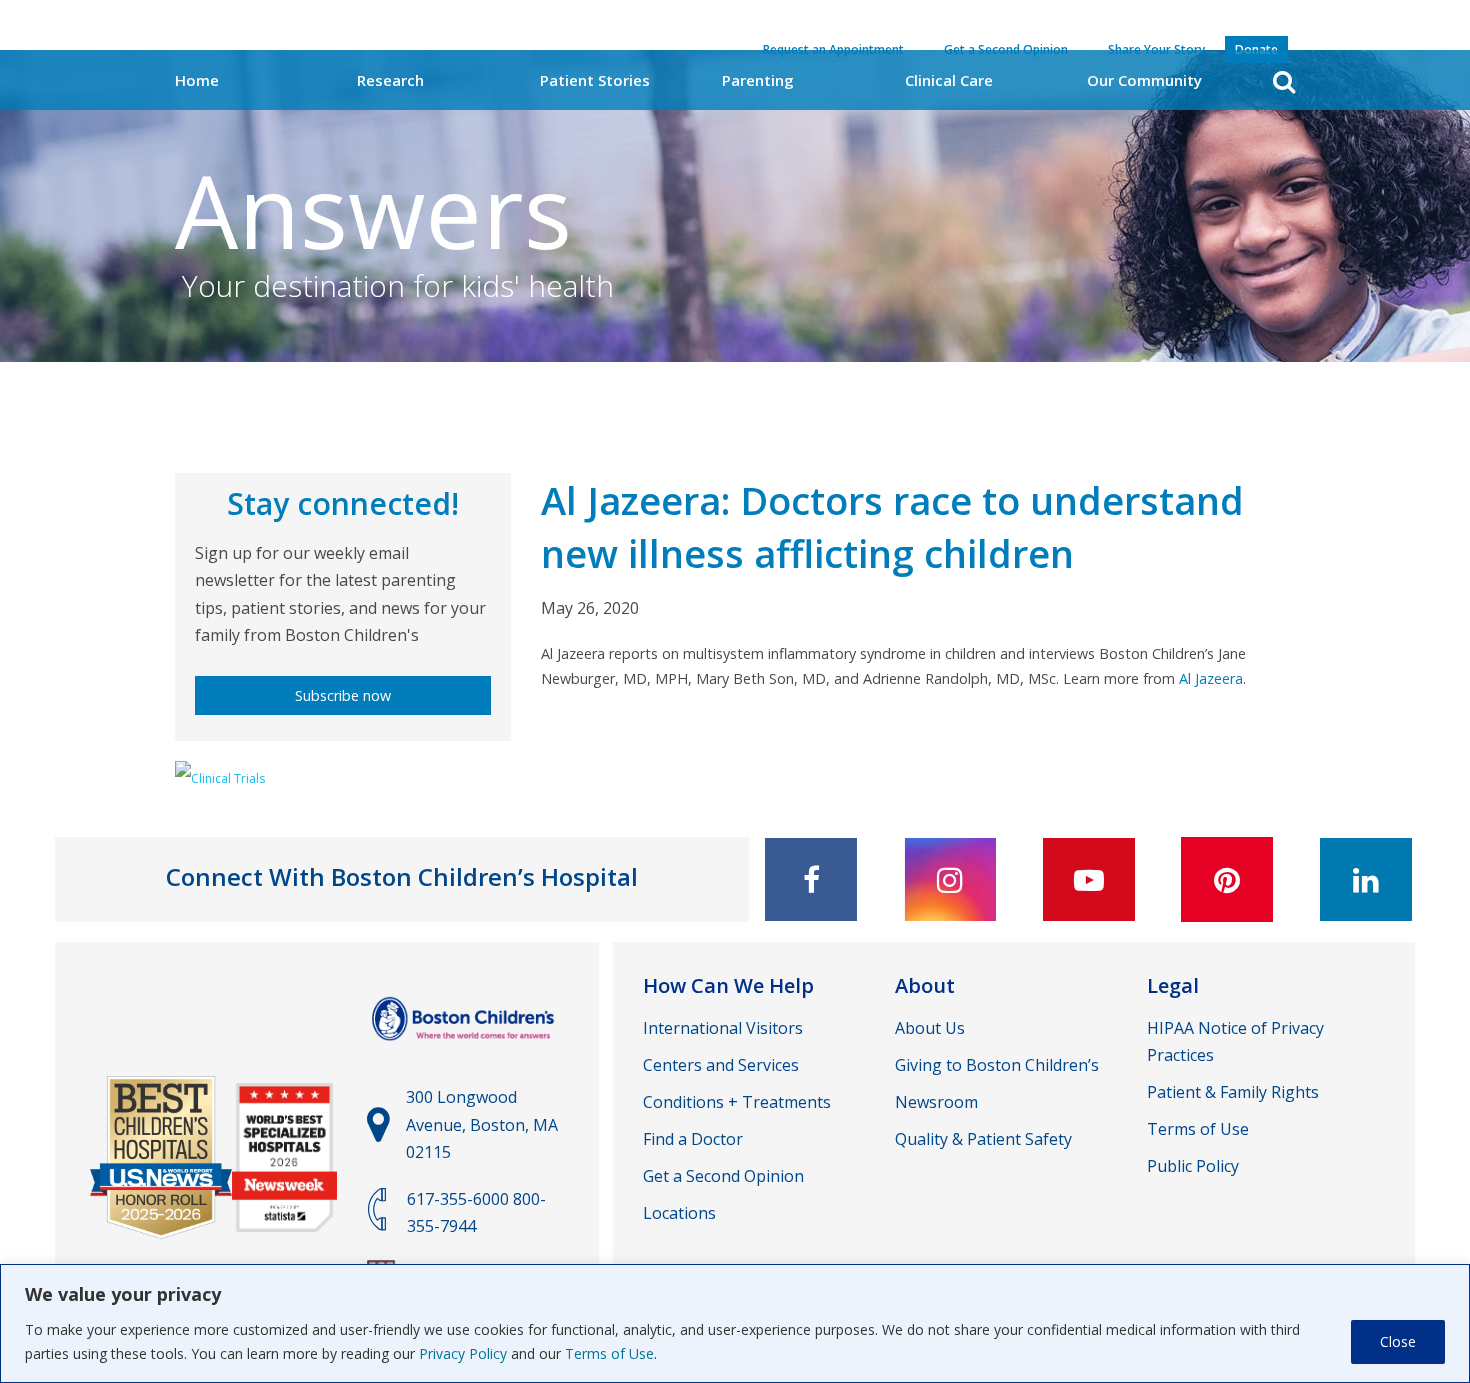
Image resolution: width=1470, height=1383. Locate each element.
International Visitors (723, 1028)
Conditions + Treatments (737, 1102)
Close (1398, 1341)
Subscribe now (343, 695)
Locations (679, 1213)
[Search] (1284, 81)
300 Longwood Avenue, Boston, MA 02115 (482, 1124)
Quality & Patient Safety (983, 1139)
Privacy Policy (463, 1353)
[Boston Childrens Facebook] (811, 879)
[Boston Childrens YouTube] (1089, 879)
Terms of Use (609, 1353)
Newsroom (936, 1102)
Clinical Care (949, 80)
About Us (930, 1028)
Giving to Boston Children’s (997, 1065)
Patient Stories (595, 80)
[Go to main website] (465, 1050)
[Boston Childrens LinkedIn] (1366, 879)
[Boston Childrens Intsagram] (950, 879)
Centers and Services (721, 1065)
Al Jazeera (1211, 678)
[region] (735, 1323)
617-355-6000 (458, 1199)
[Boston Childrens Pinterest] (1227, 879)
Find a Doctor (693, 1139)
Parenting (758, 80)
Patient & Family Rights (1233, 1092)
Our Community (1144, 80)
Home (197, 80)
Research (390, 80)
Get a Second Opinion (723, 1176)
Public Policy (1193, 1166)
